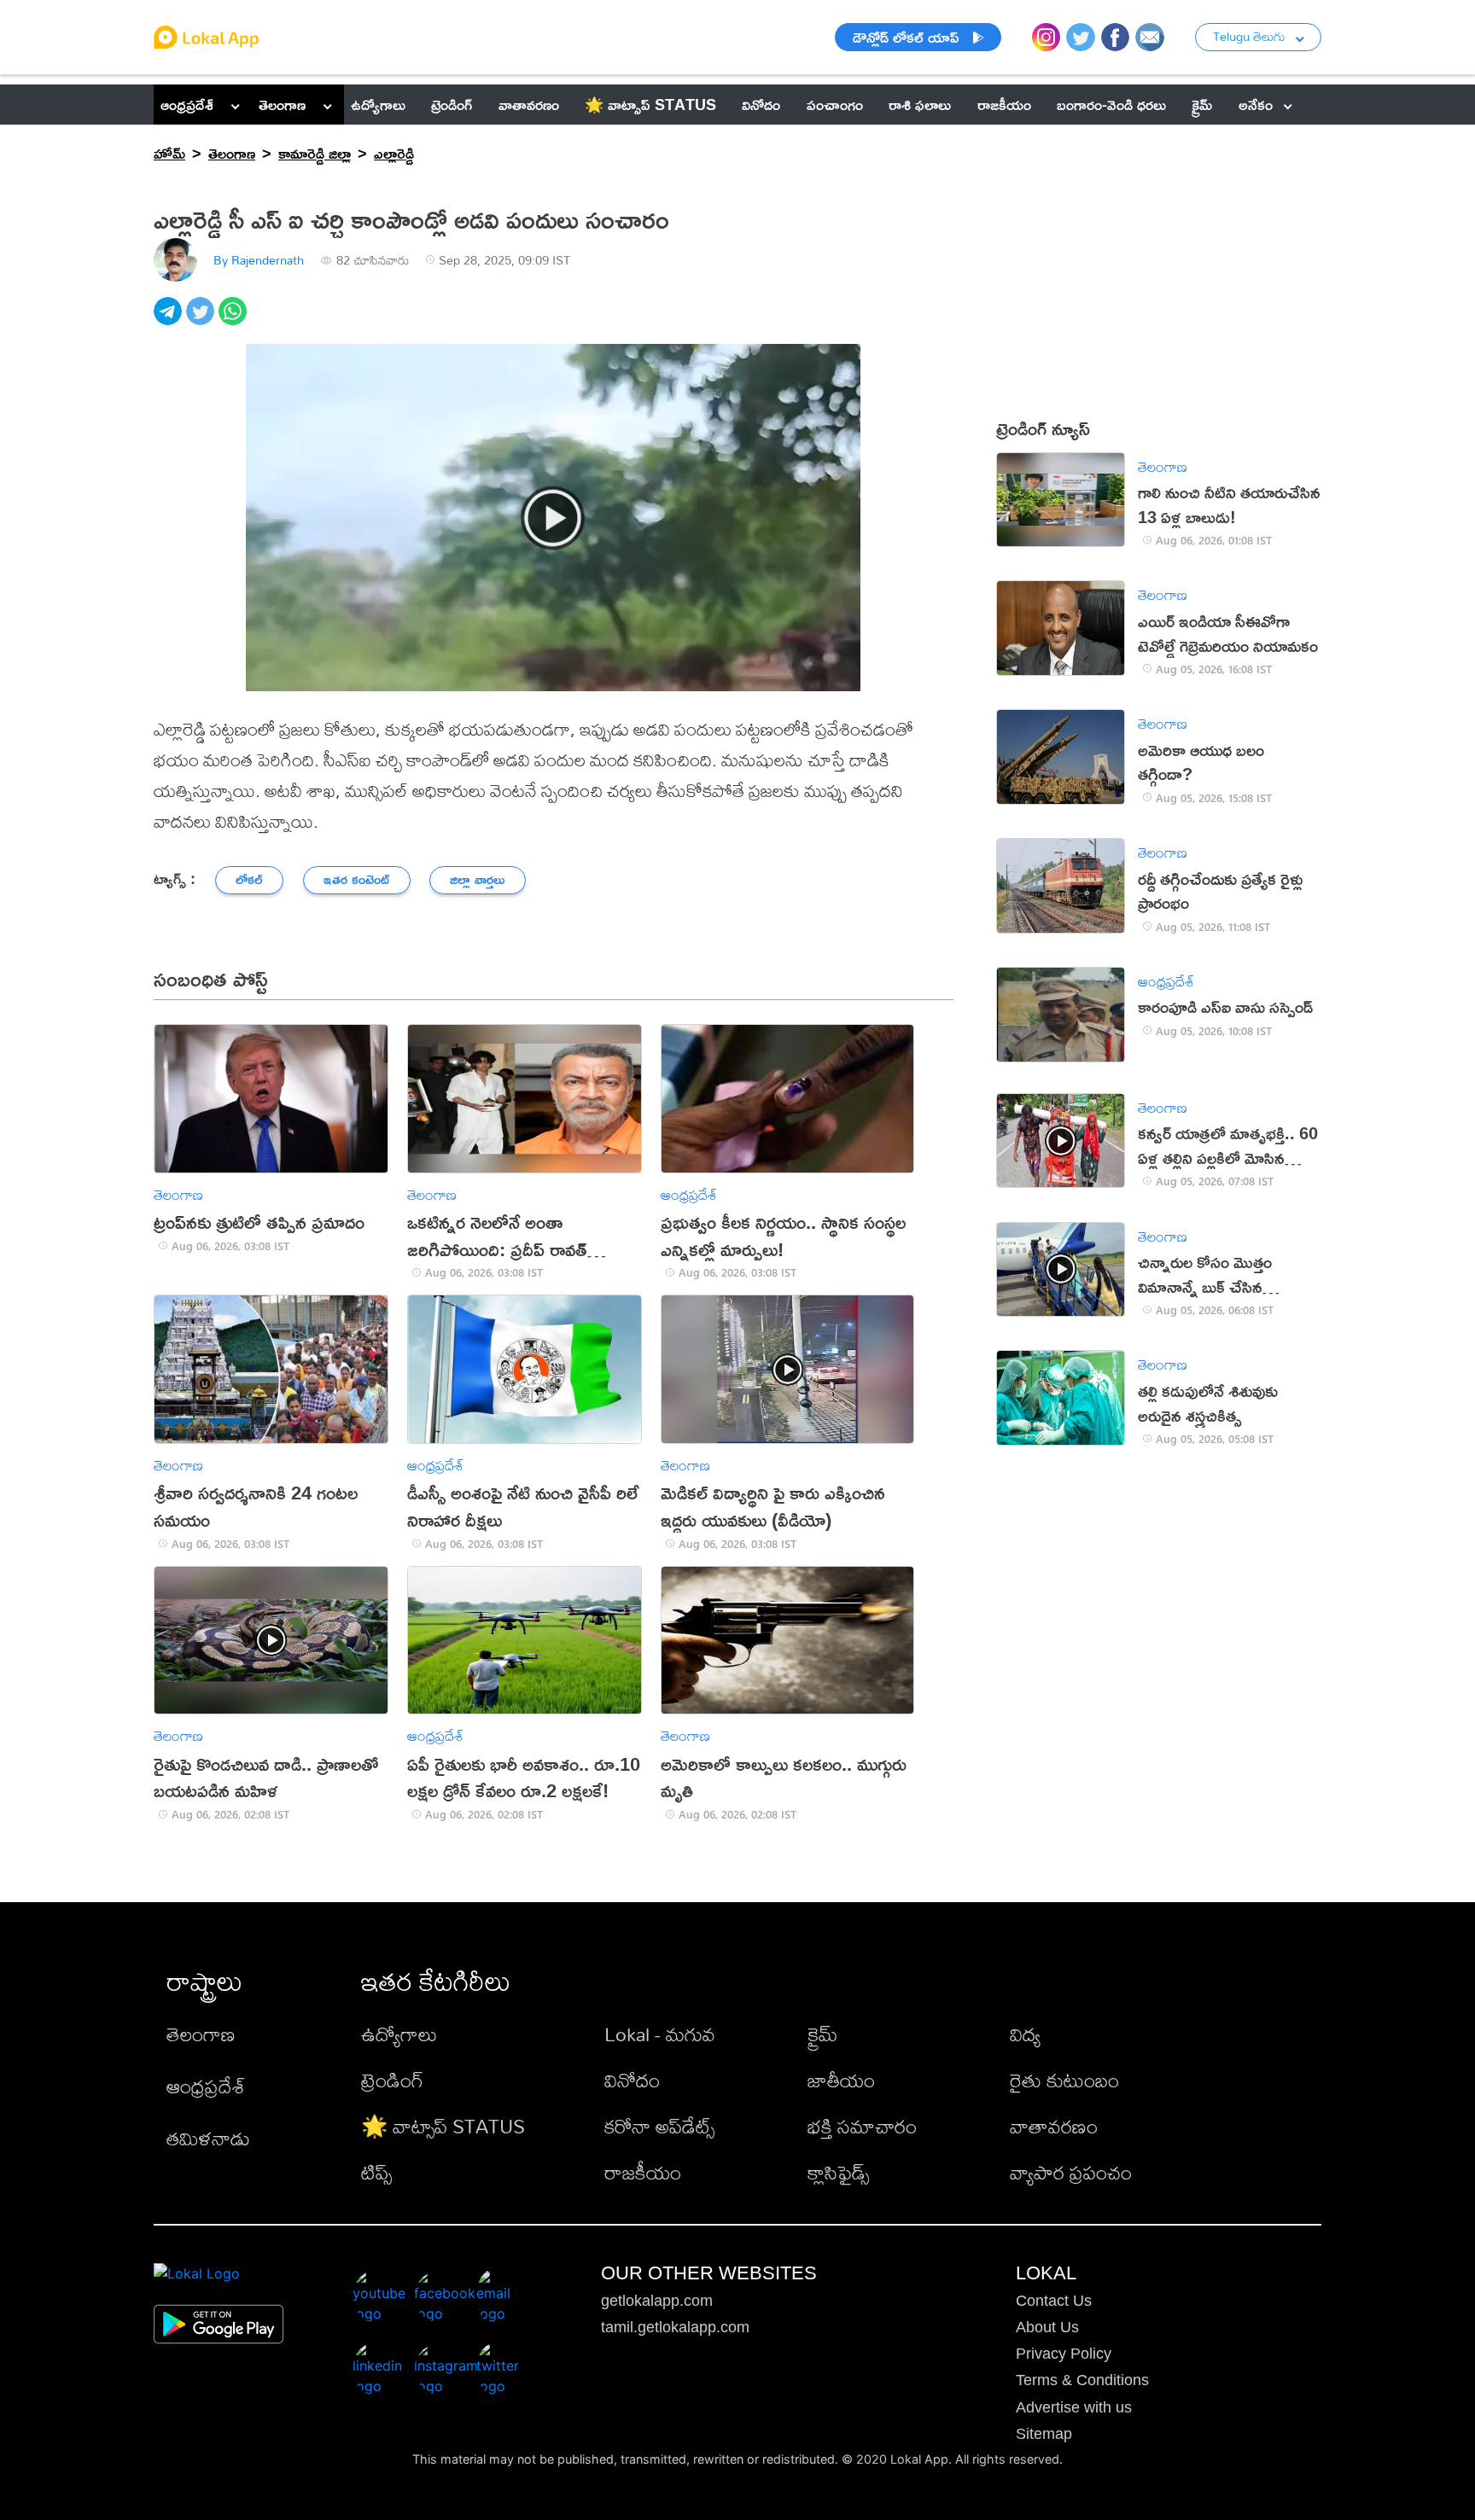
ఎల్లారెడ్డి (394, 153)
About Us (1047, 2327)
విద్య (1025, 2034)
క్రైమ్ (822, 2034)
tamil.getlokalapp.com (675, 2327)
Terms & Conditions (1082, 2380)
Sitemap (1044, 2434)
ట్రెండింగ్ (392, 2080)
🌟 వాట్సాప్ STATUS (443, 2126)
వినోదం (632, 2080)
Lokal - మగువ (660, 2034)
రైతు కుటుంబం (1064, 2080)
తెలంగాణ (282, 104)
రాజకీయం (643, 2172)
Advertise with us (1074, 2407)
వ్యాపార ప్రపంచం (1071, 2172)
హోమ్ (169, 153)
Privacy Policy (1064, 2354)
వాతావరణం (1054, 2126)
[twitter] (202, 320)
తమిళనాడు (208, 2138)
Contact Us (1054, 2301)
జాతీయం (841, 2080)
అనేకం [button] (1256, 104)
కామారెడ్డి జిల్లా (315, 153)
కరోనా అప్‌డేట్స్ (659, 2126)
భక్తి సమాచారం (862, 2126)
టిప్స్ (376, 2172)
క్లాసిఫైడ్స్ (838, 2172)
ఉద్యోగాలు (399, 2034)
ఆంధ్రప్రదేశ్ (187, 104)
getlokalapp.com (657, 2301)
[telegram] (170, 320)
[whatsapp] (235, 320)
